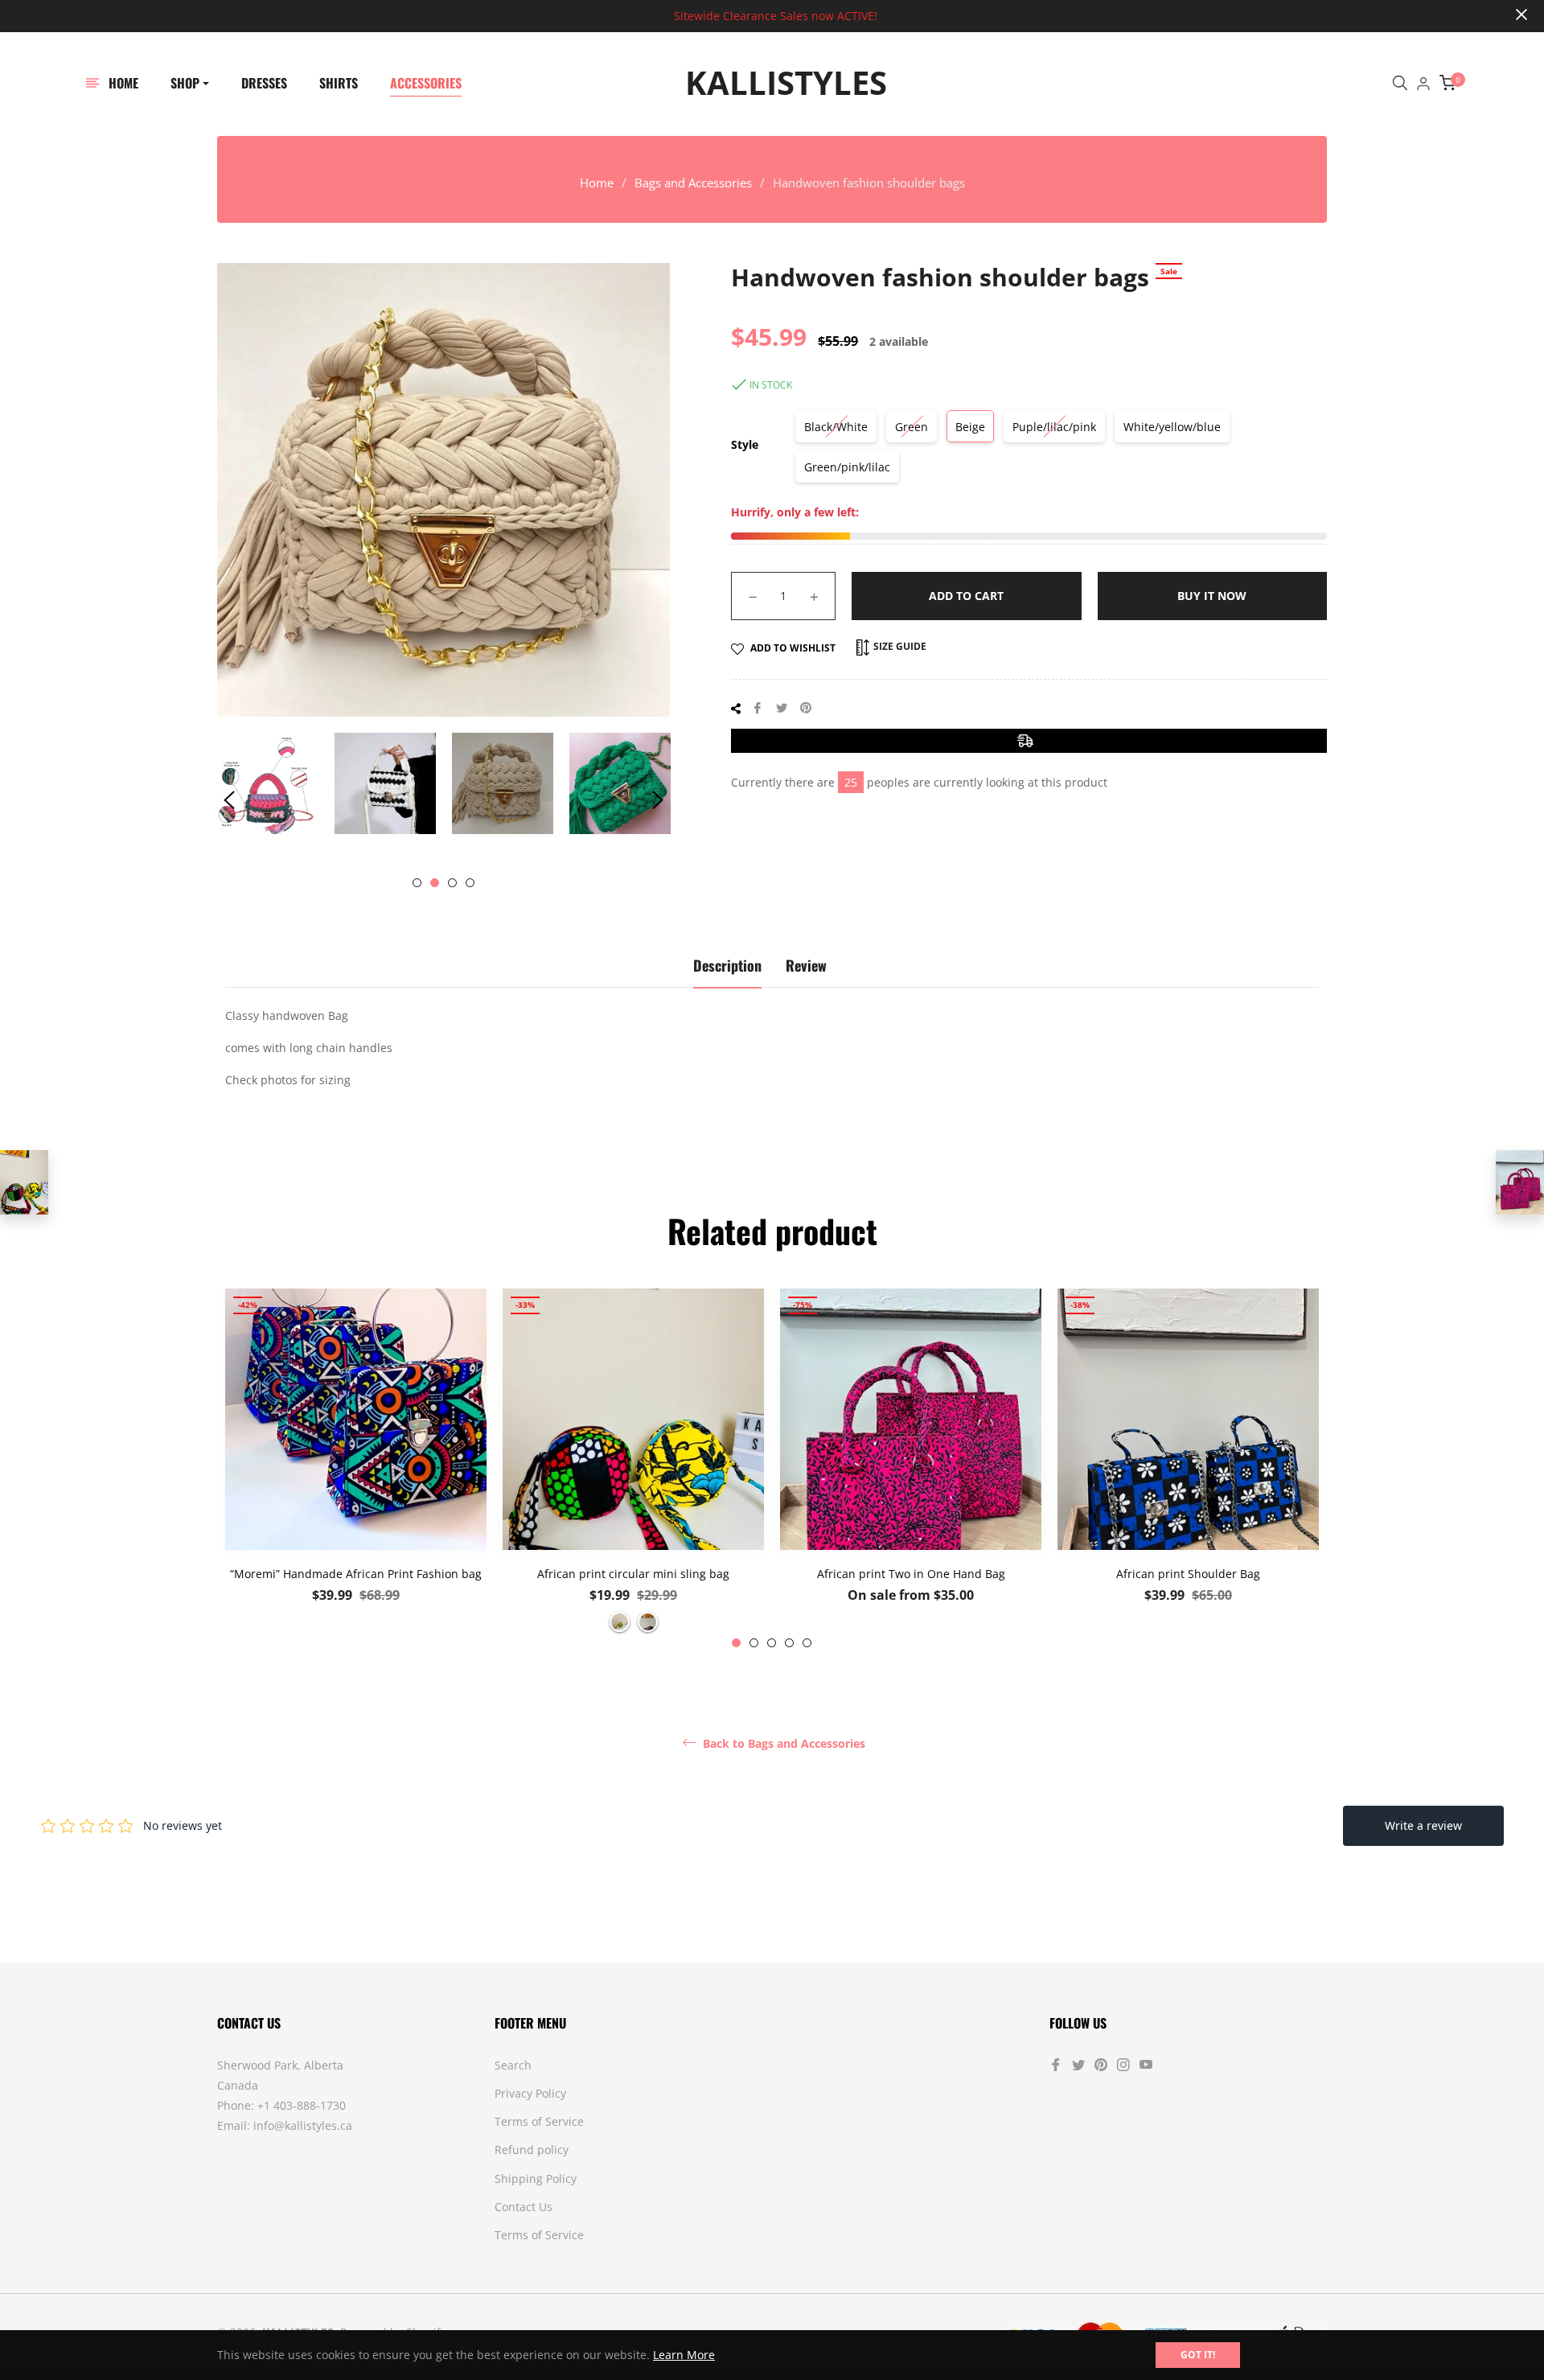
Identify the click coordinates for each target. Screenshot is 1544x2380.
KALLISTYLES (786, 83)
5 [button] (807, 1643)
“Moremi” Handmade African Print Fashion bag (356, 1574)
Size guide (899, 646)
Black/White (836, 427)
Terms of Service (539, 2121)
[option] (356, 1468)
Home (597, 183)
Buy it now (1212, 596)
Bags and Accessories (693, 183)
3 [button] (452, 883)
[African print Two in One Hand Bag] (1520, 1182)
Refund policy (532, 2150)
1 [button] (417, 883)
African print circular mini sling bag (633, 1574)
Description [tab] (727, 965)
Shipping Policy (536, 2179)
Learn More (684, 2355)
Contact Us (524, 2207)
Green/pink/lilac (847, 467)
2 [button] (435, 883)
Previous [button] (229, 800)
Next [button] (658, 800)
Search (513, 2065)
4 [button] (470, 883)
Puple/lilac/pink (1054, 427)
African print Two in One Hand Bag (911, 1574)
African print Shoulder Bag (1188, 1574)
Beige (970, 427)
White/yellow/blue (1172, 427)
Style (745, 444)
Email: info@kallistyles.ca (285, 2125)
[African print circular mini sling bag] (24, 1182)
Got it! (1198, 2355)
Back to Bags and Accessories (782, 1744)
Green (912, 427)
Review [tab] (806, 965)
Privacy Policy (530, 2093)
